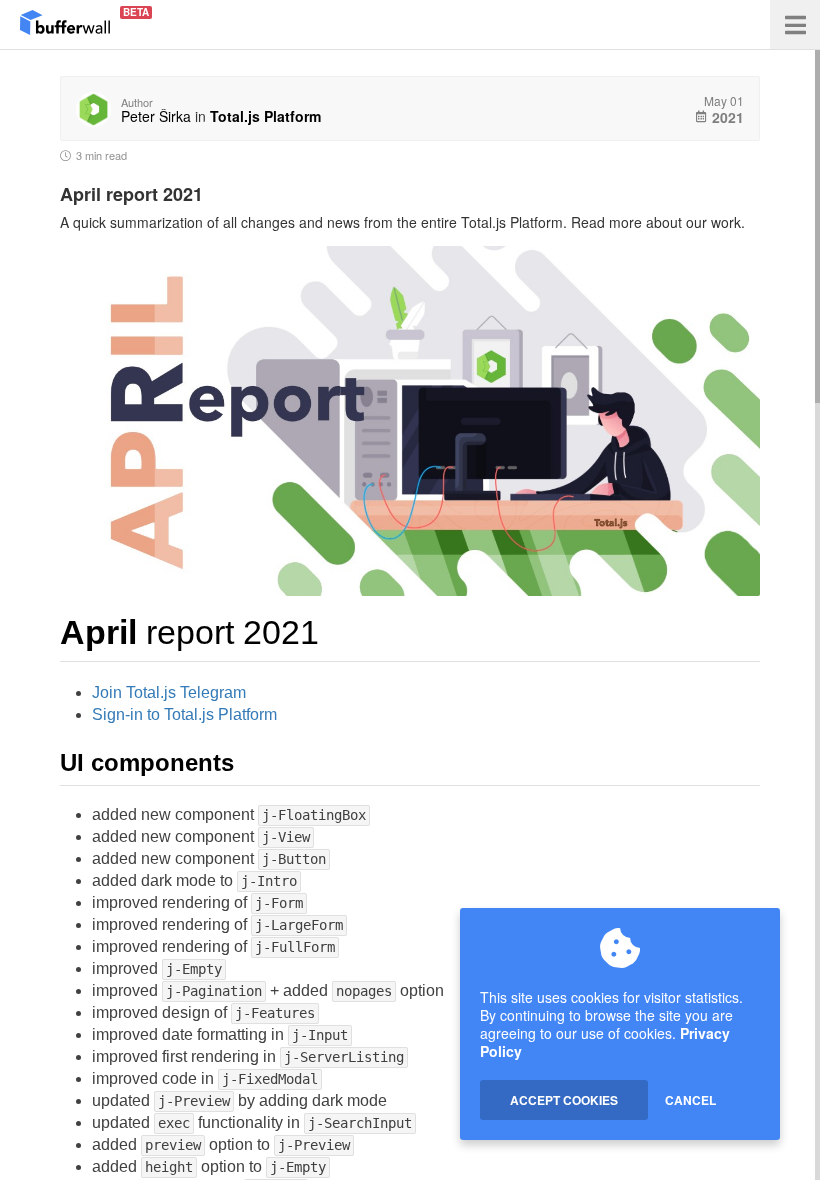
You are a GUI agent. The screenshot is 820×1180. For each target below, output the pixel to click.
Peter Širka (156, 116)
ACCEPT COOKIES (564, 1100)
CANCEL (690, 1100)
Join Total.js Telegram (169, 692)
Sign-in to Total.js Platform (184, 714)
